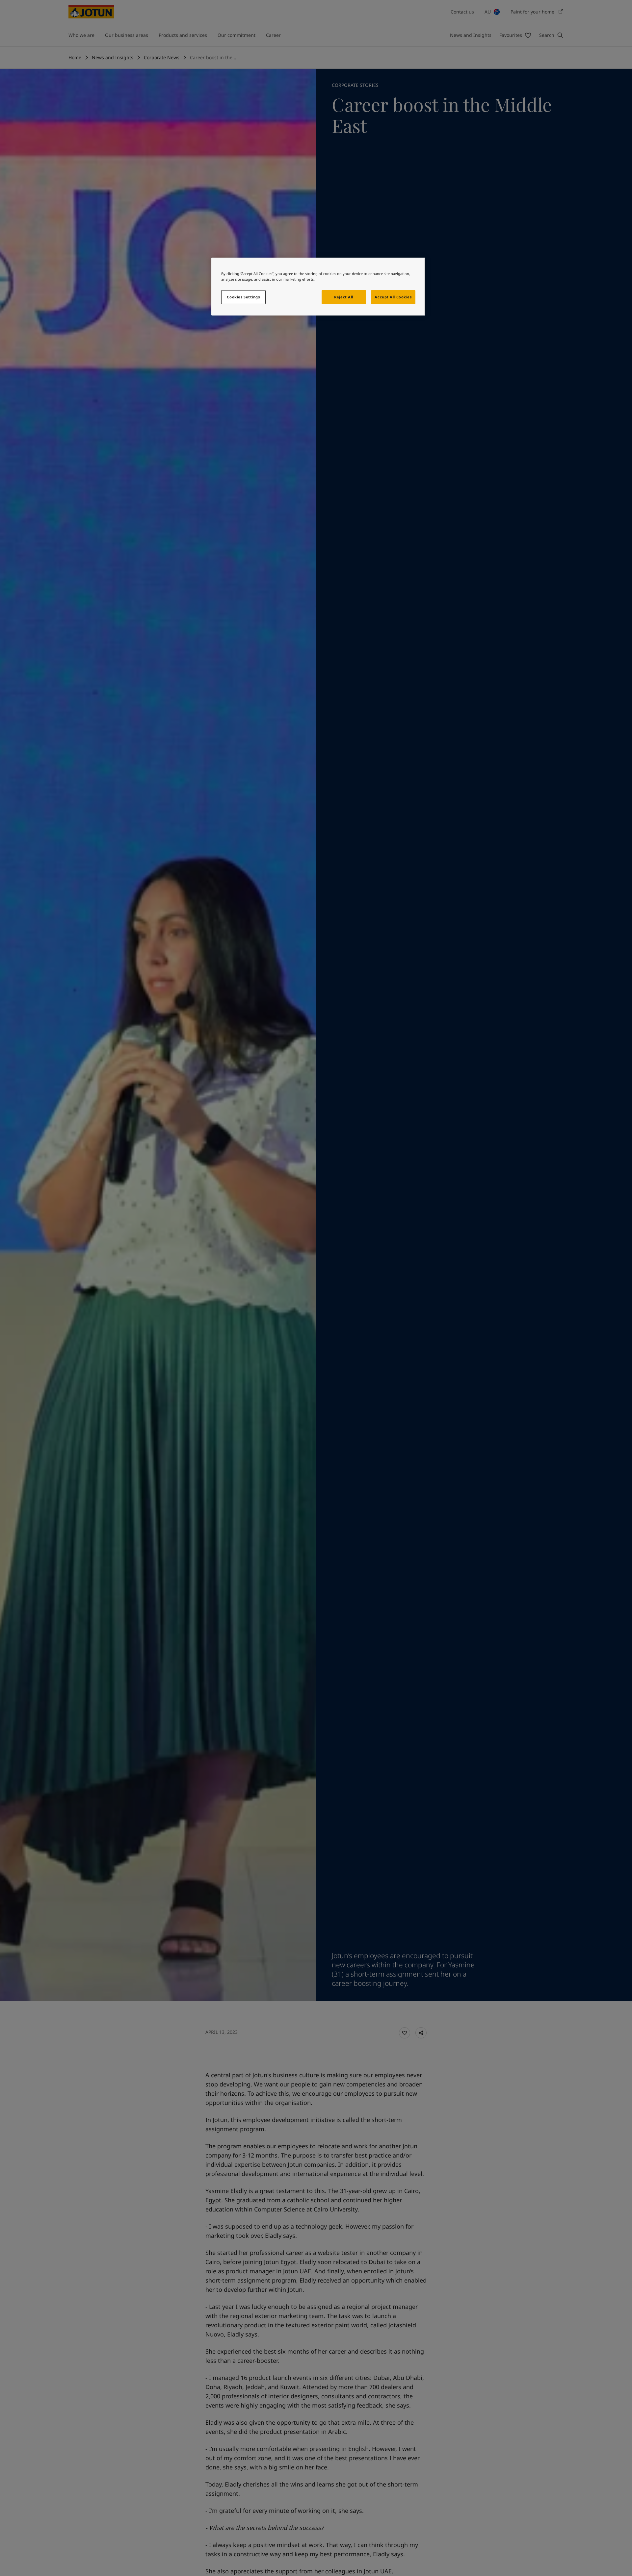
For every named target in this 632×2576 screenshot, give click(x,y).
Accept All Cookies (393, 297)
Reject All (344, 297)
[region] (318, 287)
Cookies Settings (243, 297)
